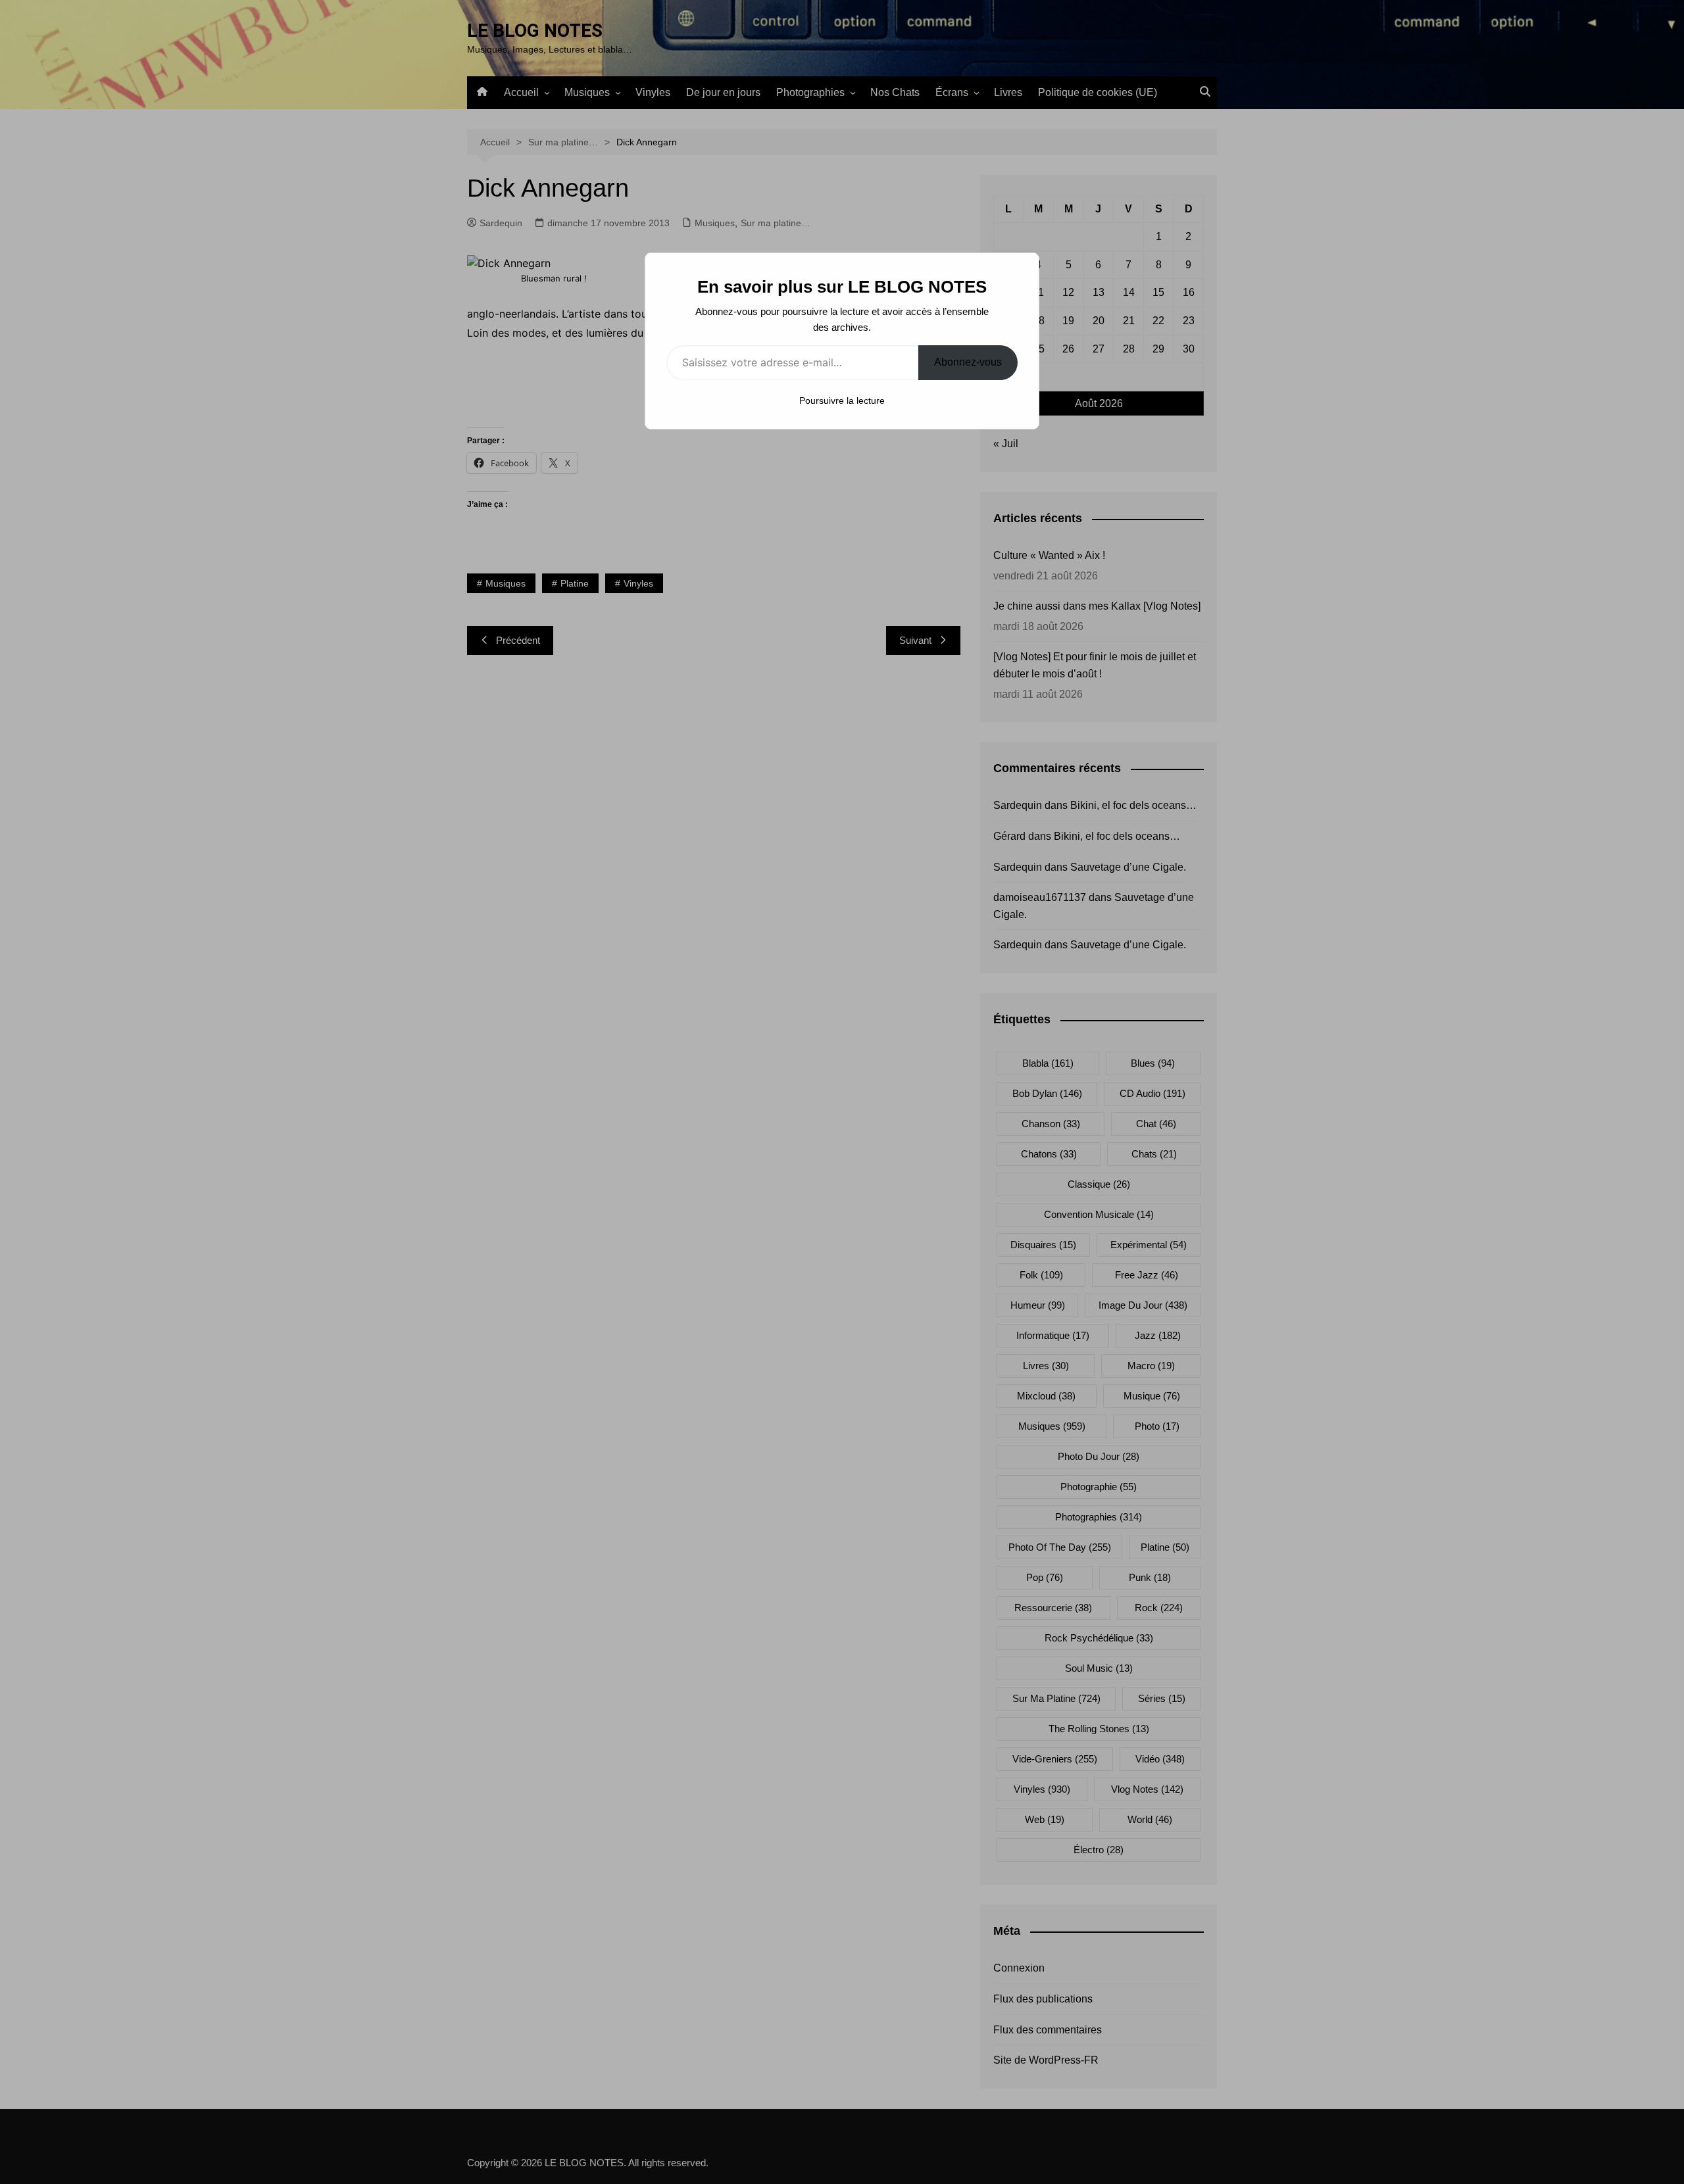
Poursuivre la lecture (842, 400)
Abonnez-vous (968, 362)
